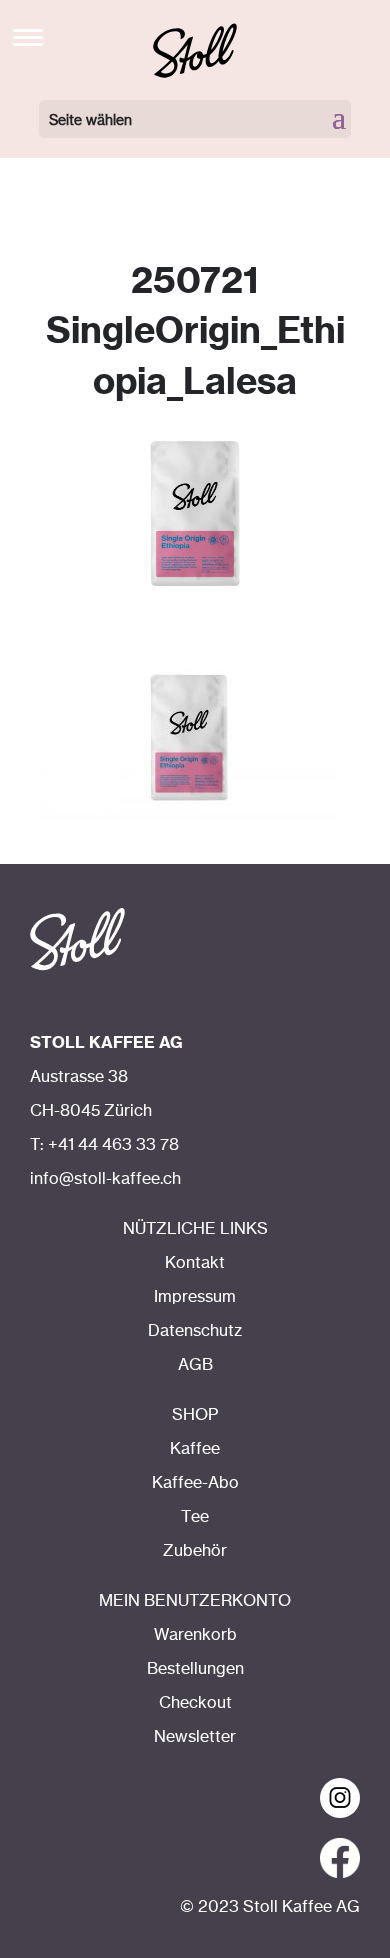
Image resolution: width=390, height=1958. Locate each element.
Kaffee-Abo (195, 1483)
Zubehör (195, 1551)
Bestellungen (195, 1669)
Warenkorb (195, 1635)
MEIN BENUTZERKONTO (195, 1601)
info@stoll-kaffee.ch (105, 1179)
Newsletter (195, 1737)
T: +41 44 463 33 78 (104, 1145)
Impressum (195, 1297)
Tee (195, 1517)
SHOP (195, 1415)
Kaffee (195, 1449)
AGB (195, 1365)
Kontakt (195, 1263)
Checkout (195, 1703)
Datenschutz (195, 1331)
